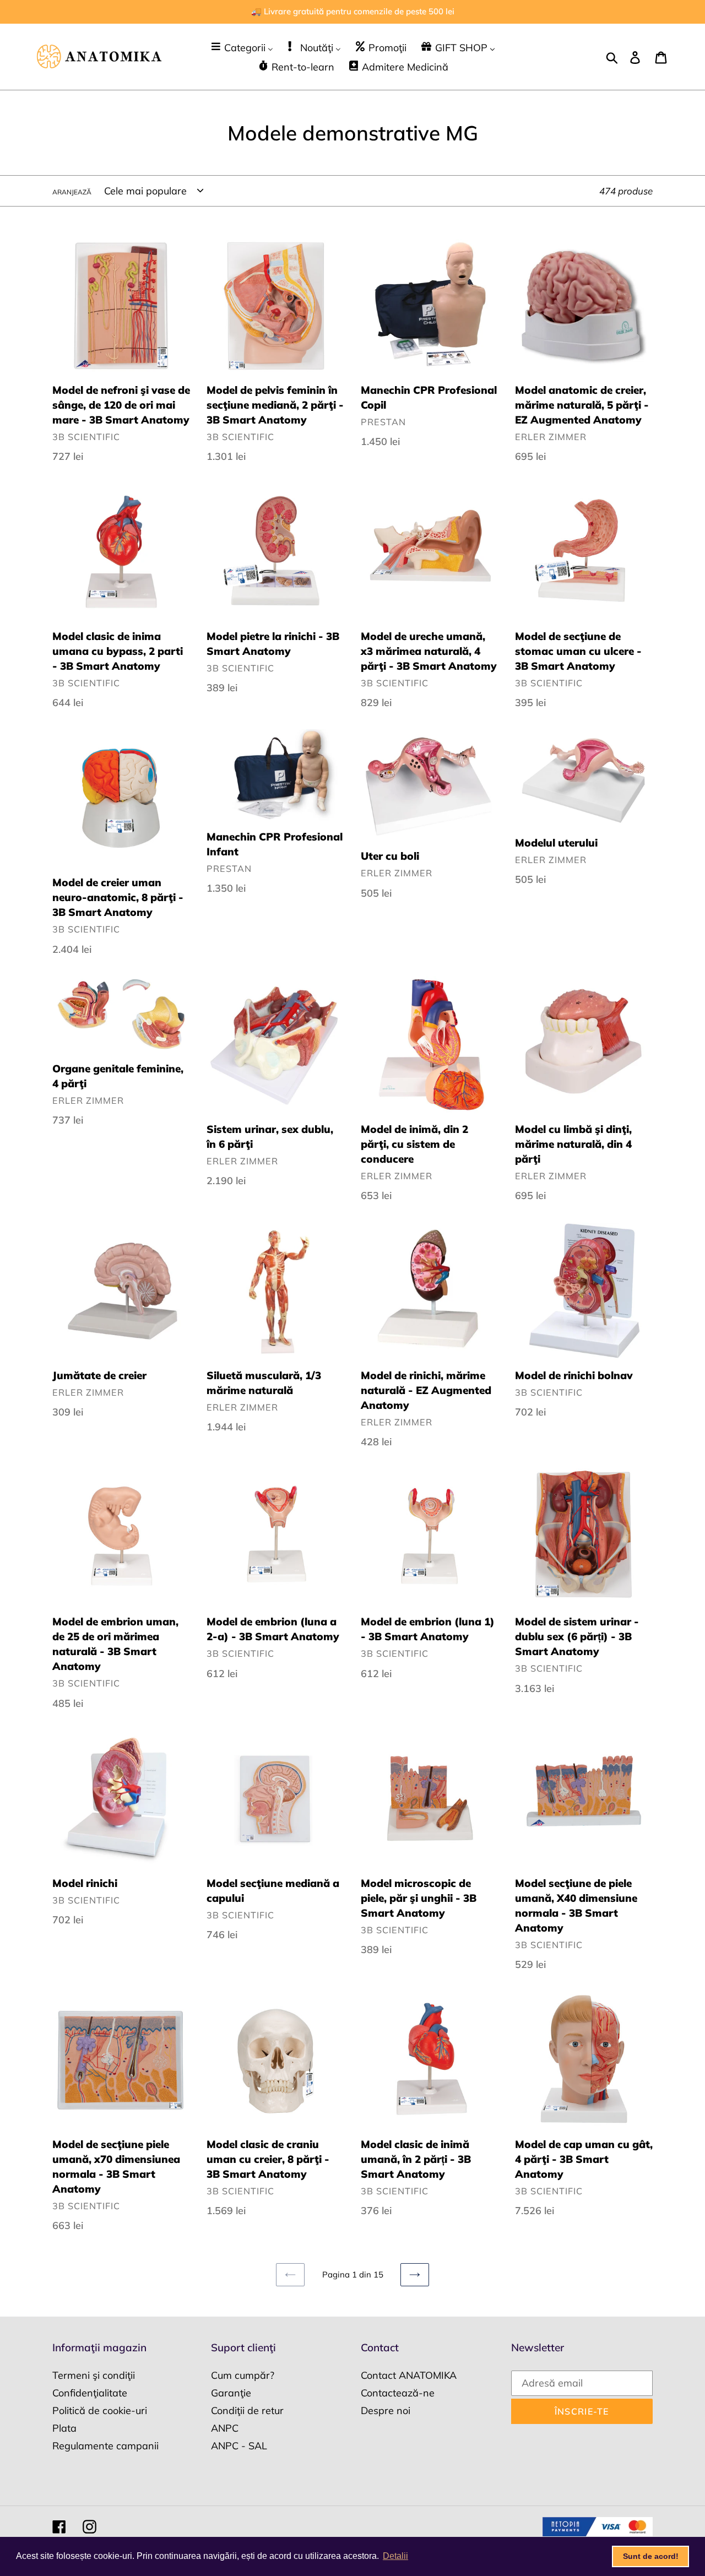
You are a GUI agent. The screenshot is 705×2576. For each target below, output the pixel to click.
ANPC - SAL (239, 2446)
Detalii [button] (395, 2556)
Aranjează (72, 192)
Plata (64, 2428)
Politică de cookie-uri (100, 2410)
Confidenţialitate (90, 2393)
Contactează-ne (398, 2393)
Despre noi (386, 2410)
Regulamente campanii (105, 2446)
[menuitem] (242, 47)
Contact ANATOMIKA (409, 2375)
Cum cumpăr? (243, 2375)
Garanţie (231, 2393)
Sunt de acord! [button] (651, 2556)
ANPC (225, 2428)
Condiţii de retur (247, 2410)
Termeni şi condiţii (94, 2375)
